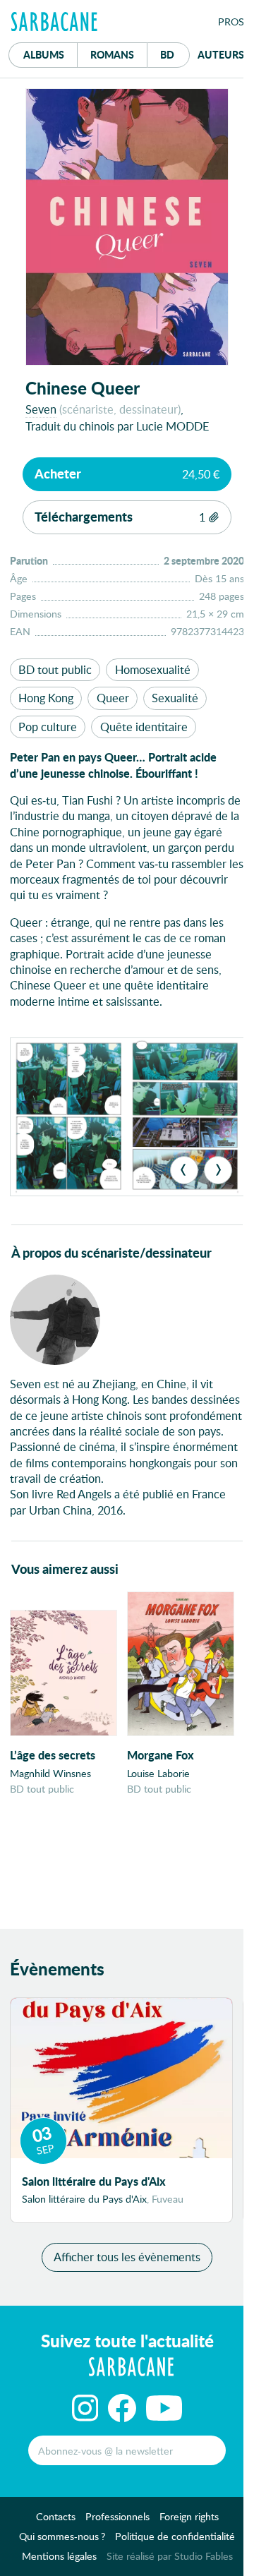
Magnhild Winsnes (50, 1773)
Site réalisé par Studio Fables (170, 2556)
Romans (112, 54)
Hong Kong (46, 698)
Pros (231, 22)
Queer (113, 698)
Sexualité (175, 698)
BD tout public (55, 669)
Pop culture (48, 727)
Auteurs (221, 54)
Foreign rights (189, 2516)
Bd (175, 54)
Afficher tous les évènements (127, 2257)
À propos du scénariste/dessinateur (111, 1253)
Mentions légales (59, 2556)
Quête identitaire (144, 727)
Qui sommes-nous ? (62, 2536)
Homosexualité (153, 669)
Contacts (56, 2516)
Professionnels (117, 2516)
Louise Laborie (158, 1773)
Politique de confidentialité (175, 2536)
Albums (44, 54)
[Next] (218, 1170)
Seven (41, 409)
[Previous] (184, 1170)
